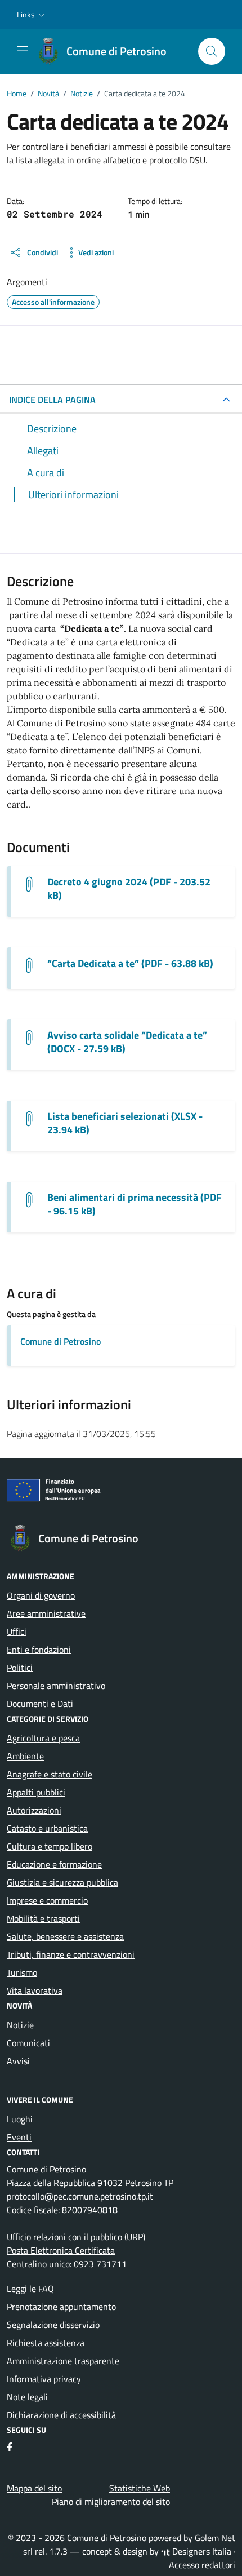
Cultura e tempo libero (50, 1846)
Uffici (17, 1631)
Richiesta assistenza (46, 2343)
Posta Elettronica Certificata (61, 2250)
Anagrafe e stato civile (50, 1774)
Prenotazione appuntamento (61, 2307)
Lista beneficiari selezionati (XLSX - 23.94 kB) (125, 1123)
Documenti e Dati (40, 1704)
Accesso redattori (202, 2565)
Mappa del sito (34, 2488)
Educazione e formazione (54, 1864)
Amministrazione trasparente (63, 2361)
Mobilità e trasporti (43, 1918)
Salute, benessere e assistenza (65, 1936)
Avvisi (18, 2061)
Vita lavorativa (35, 1990)
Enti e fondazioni (39, 1650)
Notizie (20, 2025)
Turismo (22, 1972)
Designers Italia (201, 2551)
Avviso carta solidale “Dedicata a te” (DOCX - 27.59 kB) (127, 1042)
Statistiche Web (140, 2488)
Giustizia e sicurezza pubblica (62, 1882)
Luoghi (20, 2119)
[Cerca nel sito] (212, 51)
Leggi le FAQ (30, 2289)
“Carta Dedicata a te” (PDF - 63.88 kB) (130, 964)
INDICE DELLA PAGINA (52, 400)
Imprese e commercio (47, 1900)
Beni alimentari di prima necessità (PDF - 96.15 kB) (135, 1204)
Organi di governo (41, 1595)
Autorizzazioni (34, 1810)
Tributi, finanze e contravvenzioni (71, 1954)
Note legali (27, 2397)
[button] (32, 15)
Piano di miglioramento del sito (111, 2502)
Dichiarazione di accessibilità (61, 2415)
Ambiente (25, 1756)
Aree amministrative (46, 1613)
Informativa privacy (44, 2379)
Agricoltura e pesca (43, 1738)
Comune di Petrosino (60, 1341)
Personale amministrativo (56, 1686)
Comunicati (28, 2043)
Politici (20, 1668)
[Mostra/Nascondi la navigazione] (23, 50)
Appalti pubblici (36, 1792)
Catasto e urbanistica (47, 1828)
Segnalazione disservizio (53, 2325)
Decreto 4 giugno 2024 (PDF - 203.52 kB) (129, 889)
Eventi (19, 2137)
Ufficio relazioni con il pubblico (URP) (76, 2237)
